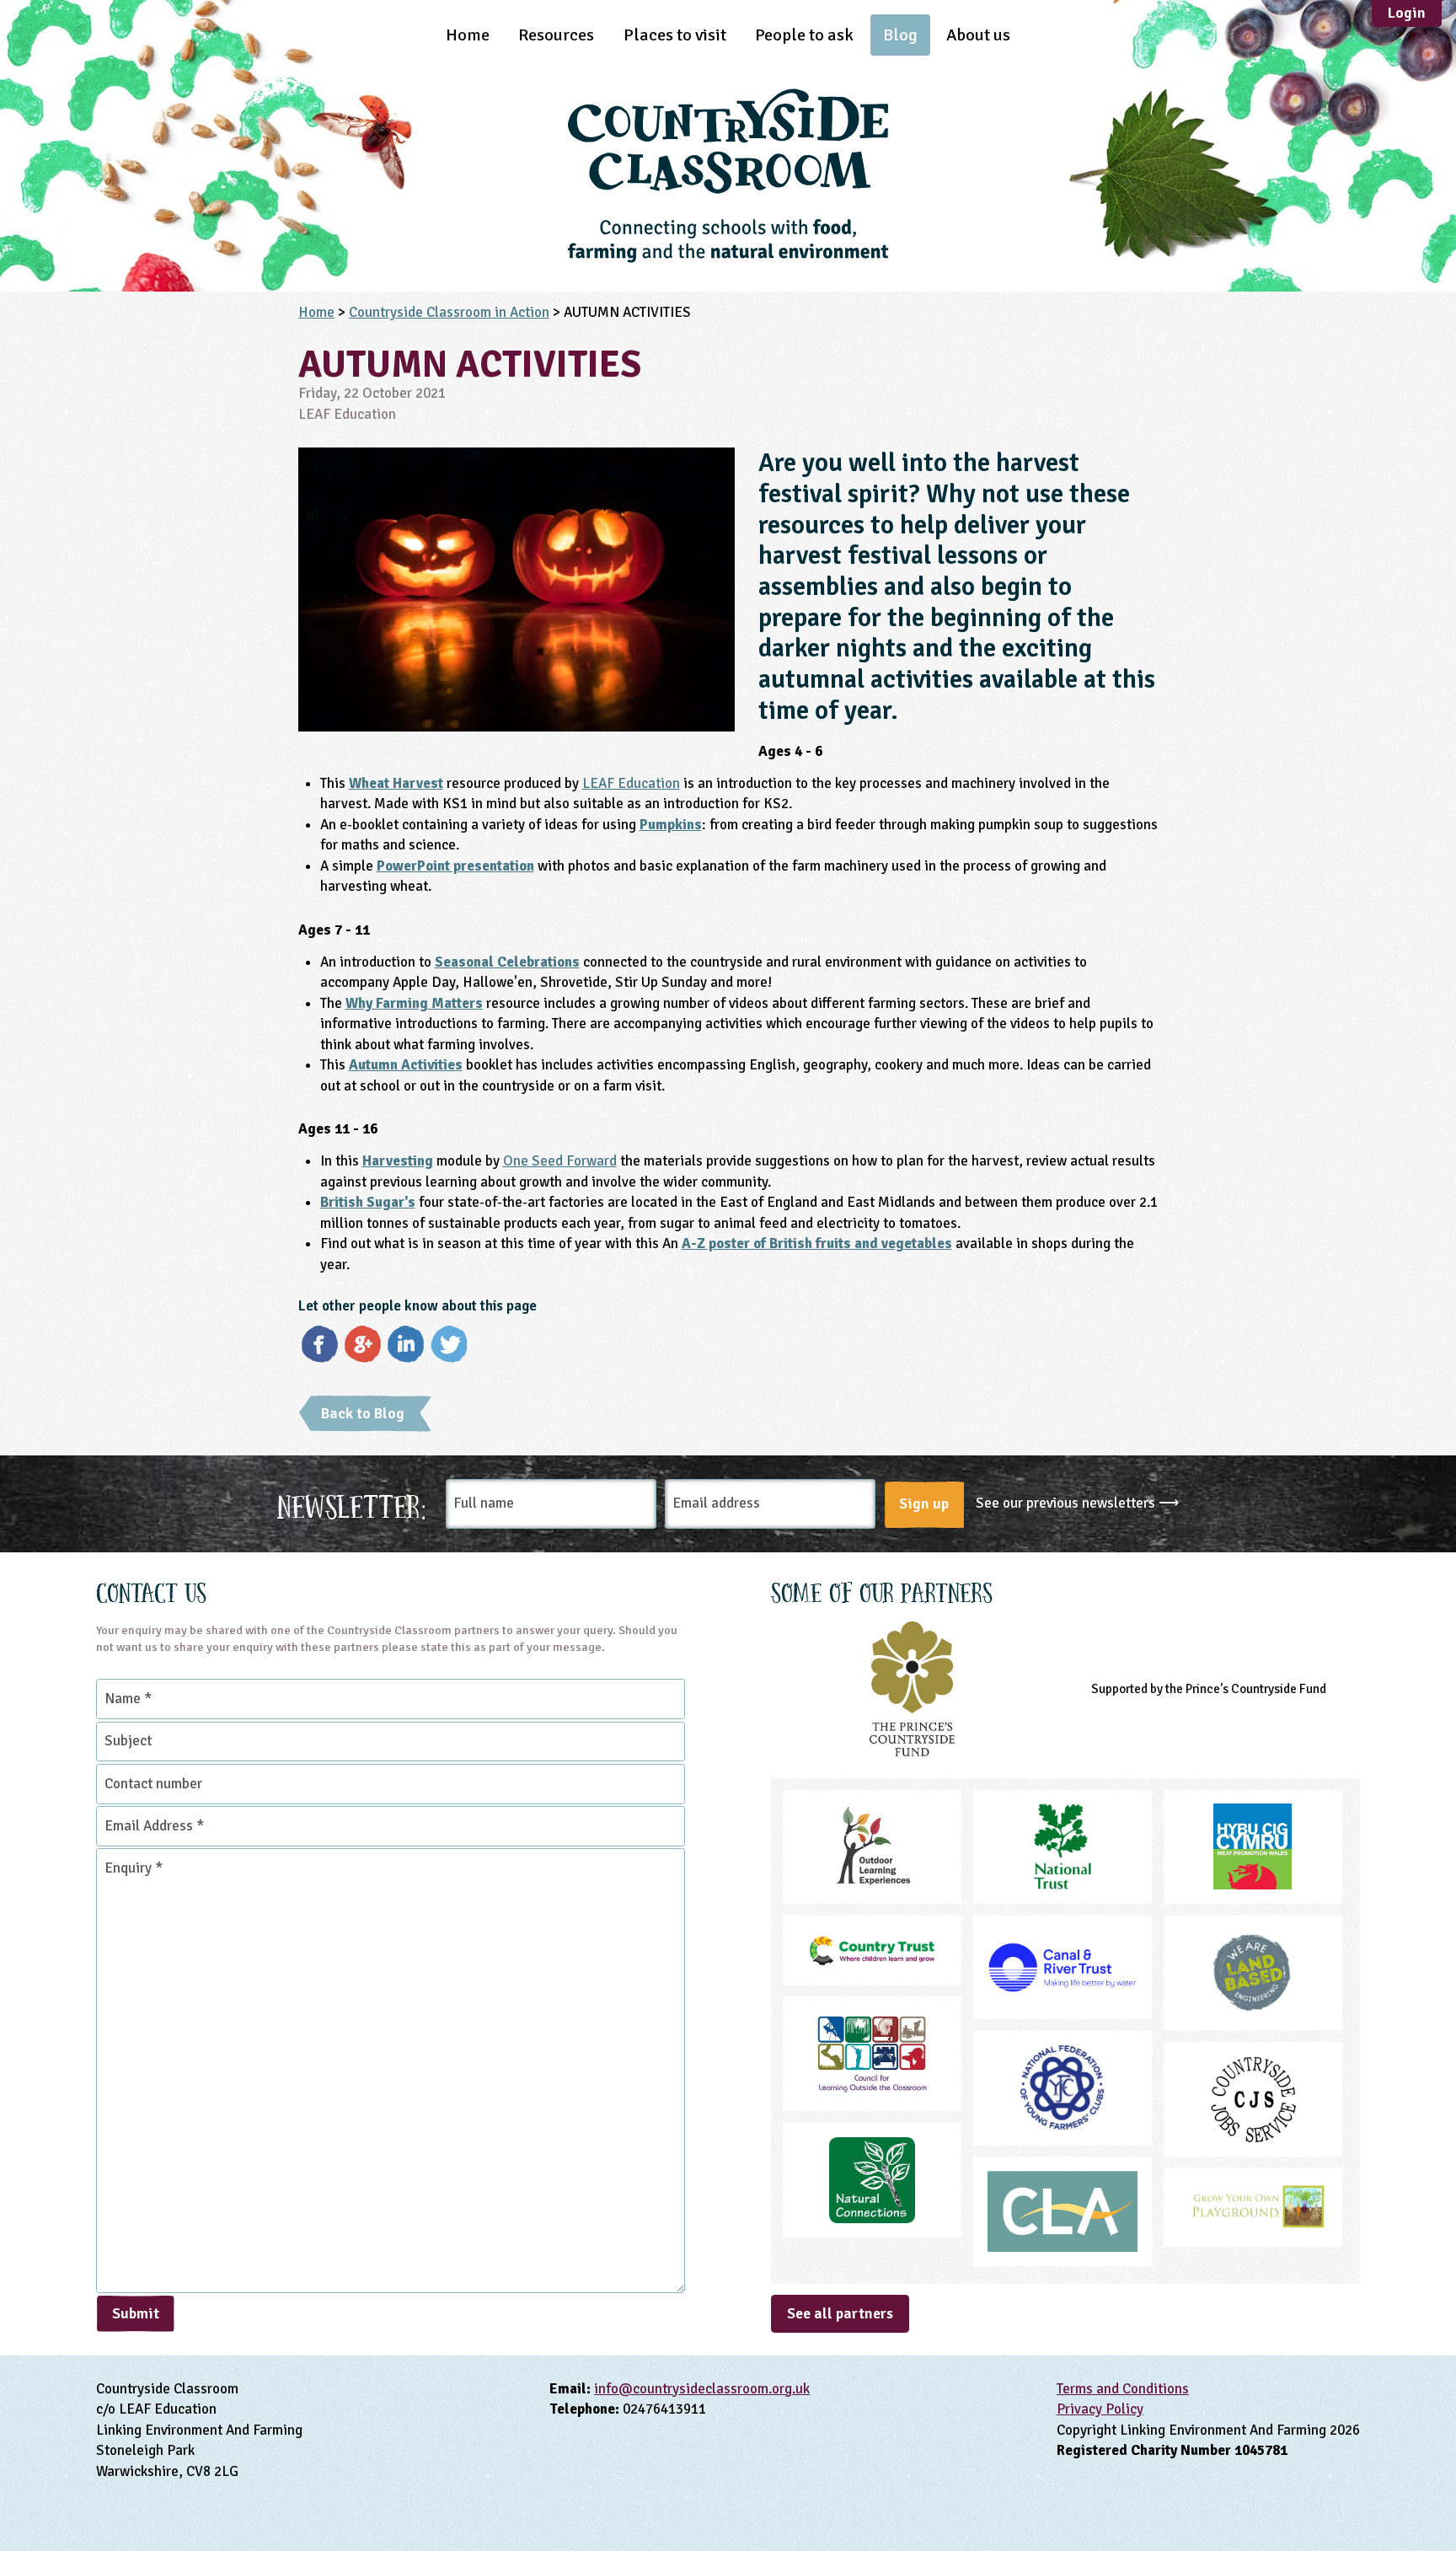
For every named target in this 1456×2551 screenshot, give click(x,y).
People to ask (804, 35)
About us (978, 35)
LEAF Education (631, 783)
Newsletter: (352, 1504)
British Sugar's (368, 1202)
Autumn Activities (406, 1065)
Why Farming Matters (414, 1003)
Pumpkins (671, 825)
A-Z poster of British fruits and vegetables (817, 1243)
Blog (900, 35)
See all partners (840, 2313)
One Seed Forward (560, 1161)
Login (1407, 13)
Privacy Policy (1100, 2409)
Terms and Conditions (1123, 2389)
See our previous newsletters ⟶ (1077, 1503)
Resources (556, 35)
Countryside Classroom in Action (449, 312)
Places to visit (675, 35)
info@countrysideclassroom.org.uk (702, 2389)
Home (468, 35)
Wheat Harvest (396, 783)
